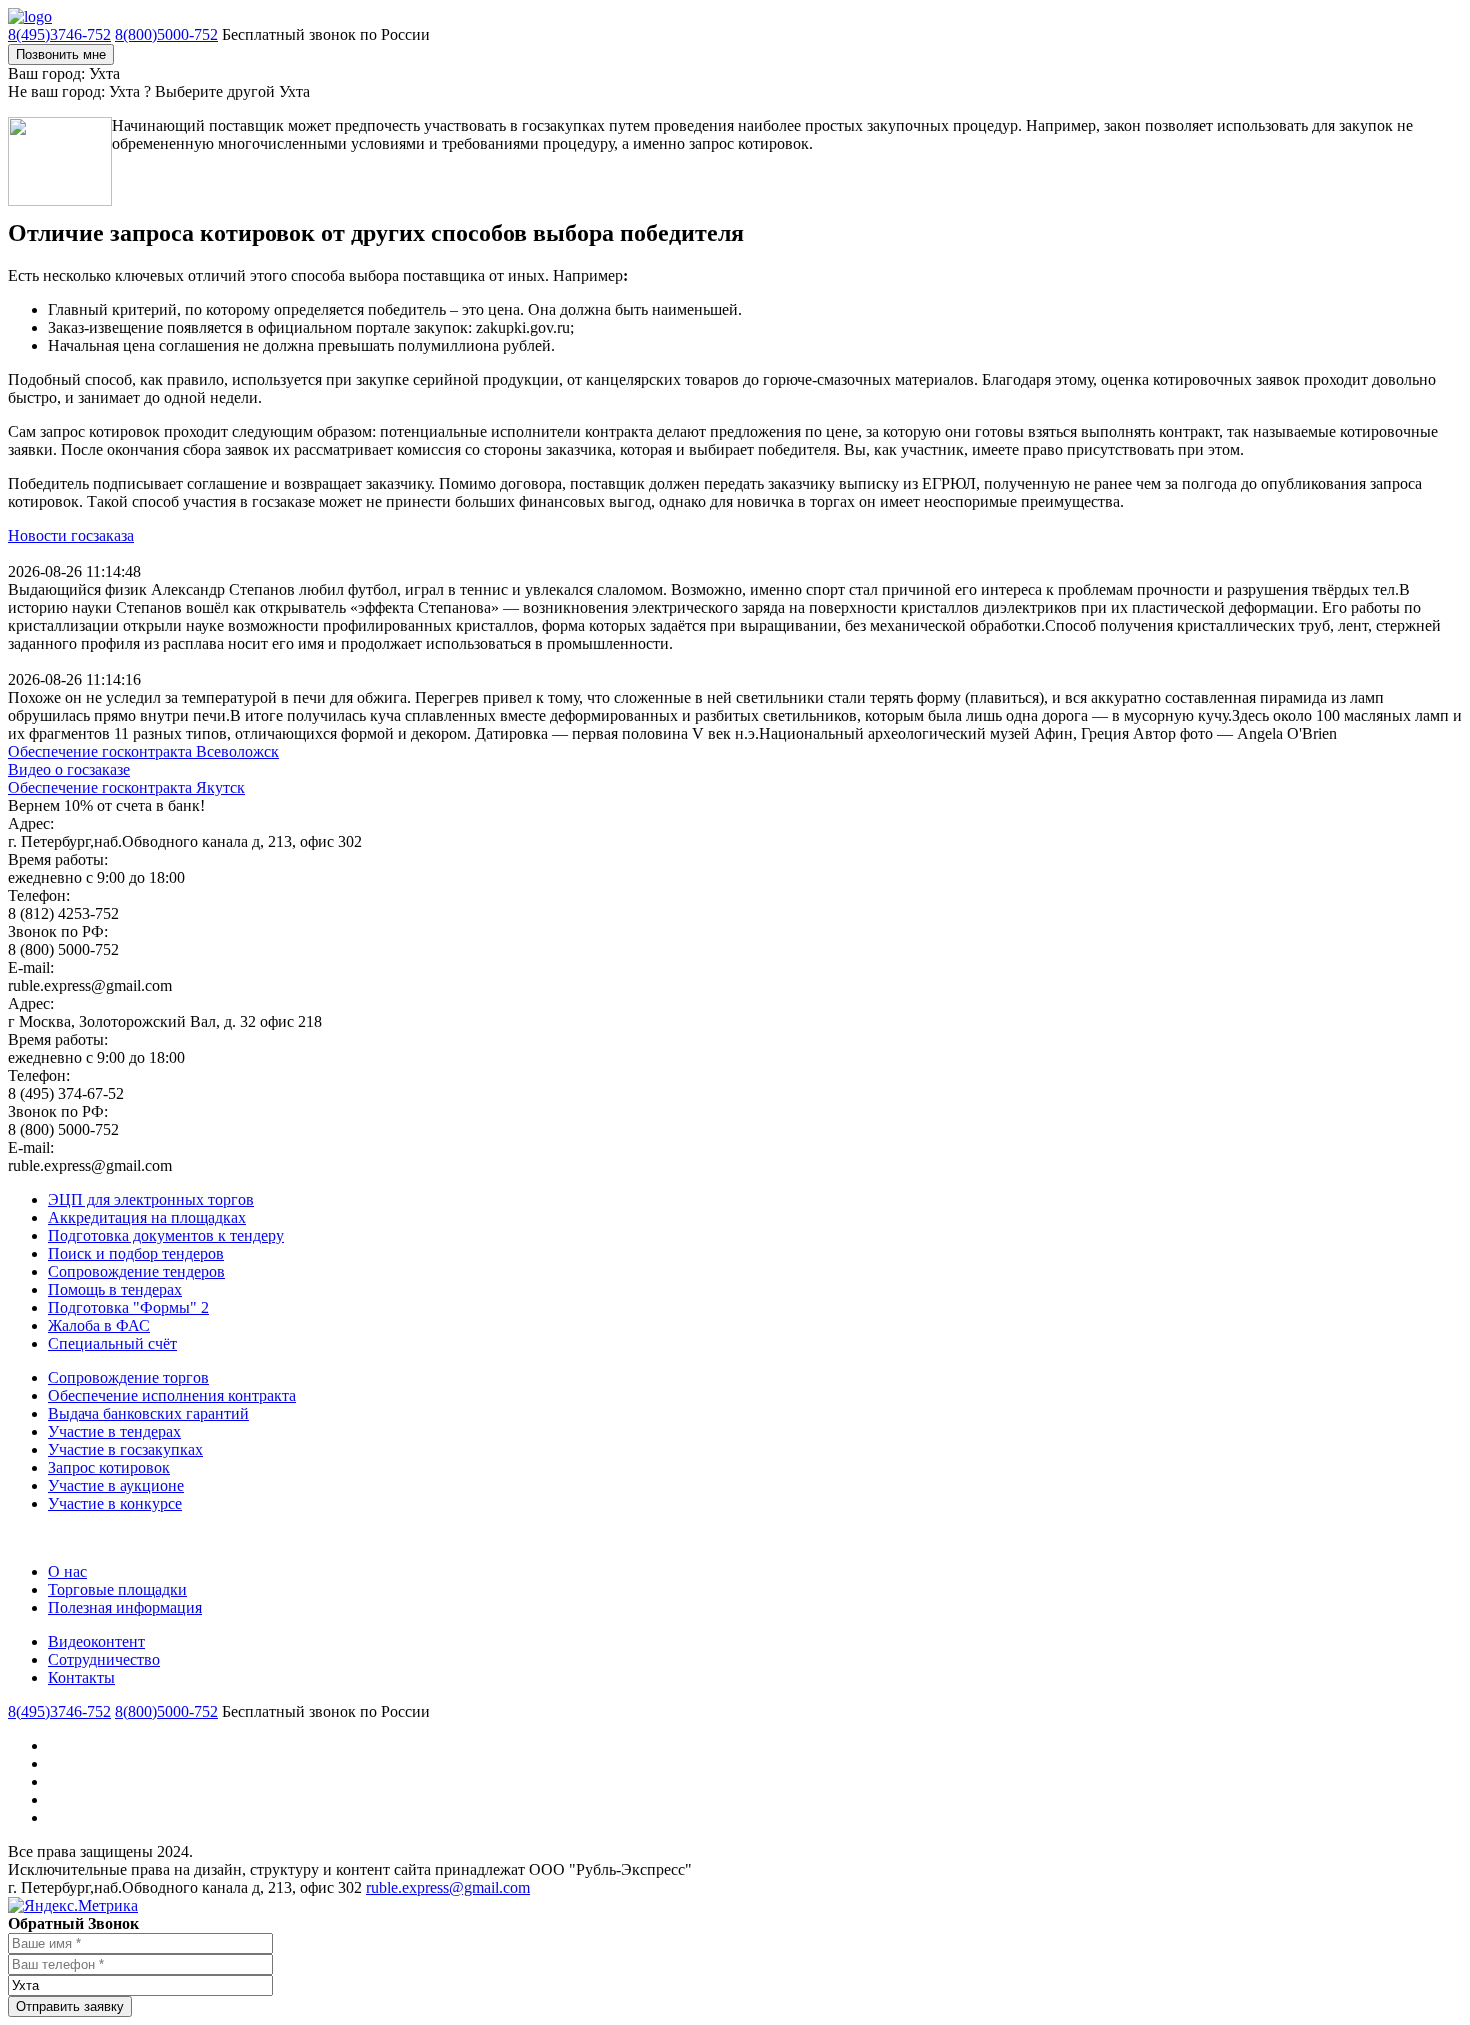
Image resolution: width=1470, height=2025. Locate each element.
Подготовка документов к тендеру (166, 1235)
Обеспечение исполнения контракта (172, 1395)
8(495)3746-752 (59, 34)
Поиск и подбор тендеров (136, 1253)
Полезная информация (125, 1607)
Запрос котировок (109, 1467)
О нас (67, 1571)
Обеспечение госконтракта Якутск (126, 787)
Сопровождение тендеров (136, 1271)
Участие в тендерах (114, 1431)
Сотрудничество (104, 1659)
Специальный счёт (112, 1343)
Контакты (81, 1677)
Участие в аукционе (116, 1485)
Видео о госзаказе (69, 769)
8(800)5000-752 (166, 34)
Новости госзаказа (71, 535)
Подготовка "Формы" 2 (128, 1307)
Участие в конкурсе (115, 1503)
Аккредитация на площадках (147, 1217)
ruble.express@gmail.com (448, 1887)
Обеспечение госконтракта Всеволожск (143, 751)
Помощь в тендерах (115, 1289)
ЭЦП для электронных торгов (151, 1199)
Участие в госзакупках (125, 1449)
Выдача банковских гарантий (148, 1413)
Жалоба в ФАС (99, 1325)
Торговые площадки (117, 1589)
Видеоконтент (96, 1641)
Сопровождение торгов (128, 1377)
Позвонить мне (61, 54)
